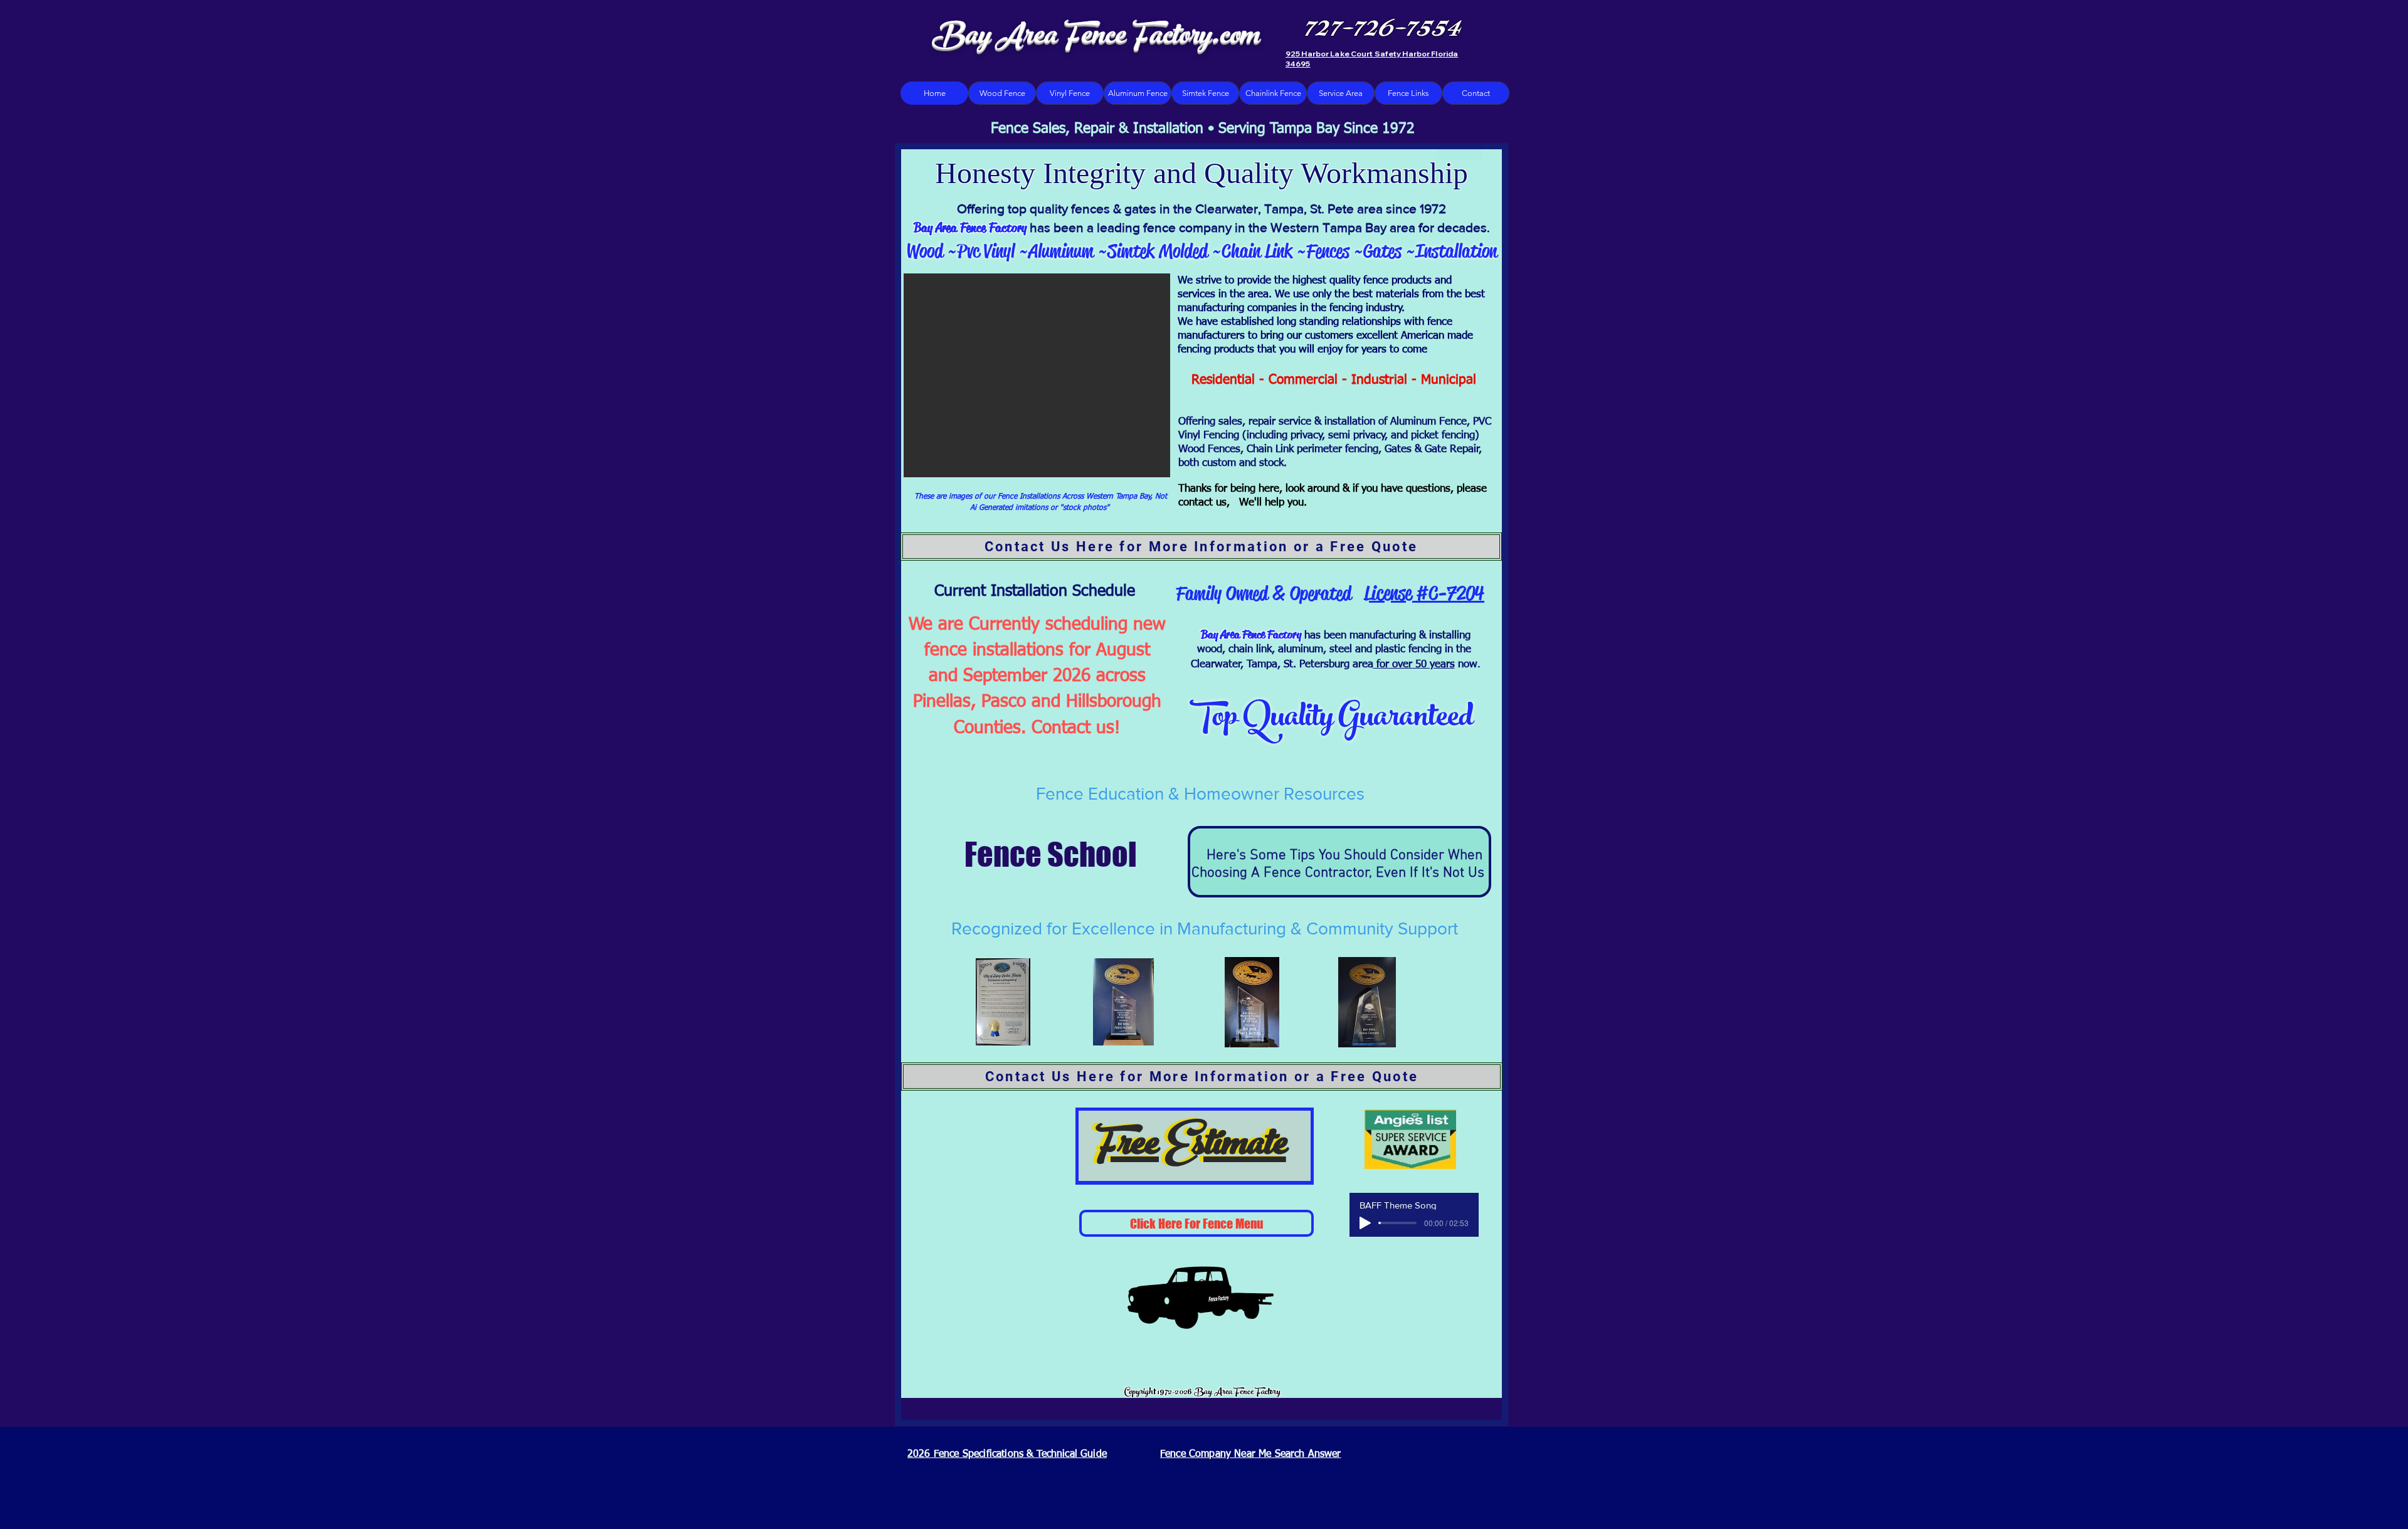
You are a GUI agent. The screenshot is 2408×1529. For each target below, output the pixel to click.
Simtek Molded (1160, 251)
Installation (1456, 251)
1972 (1433, 209)
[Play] (1365, 1223)
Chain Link (1257, 251)
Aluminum (1061, 251)
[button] (1037, 375)
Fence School (1039, 854)
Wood (925, 251)
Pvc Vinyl (988, 251)
